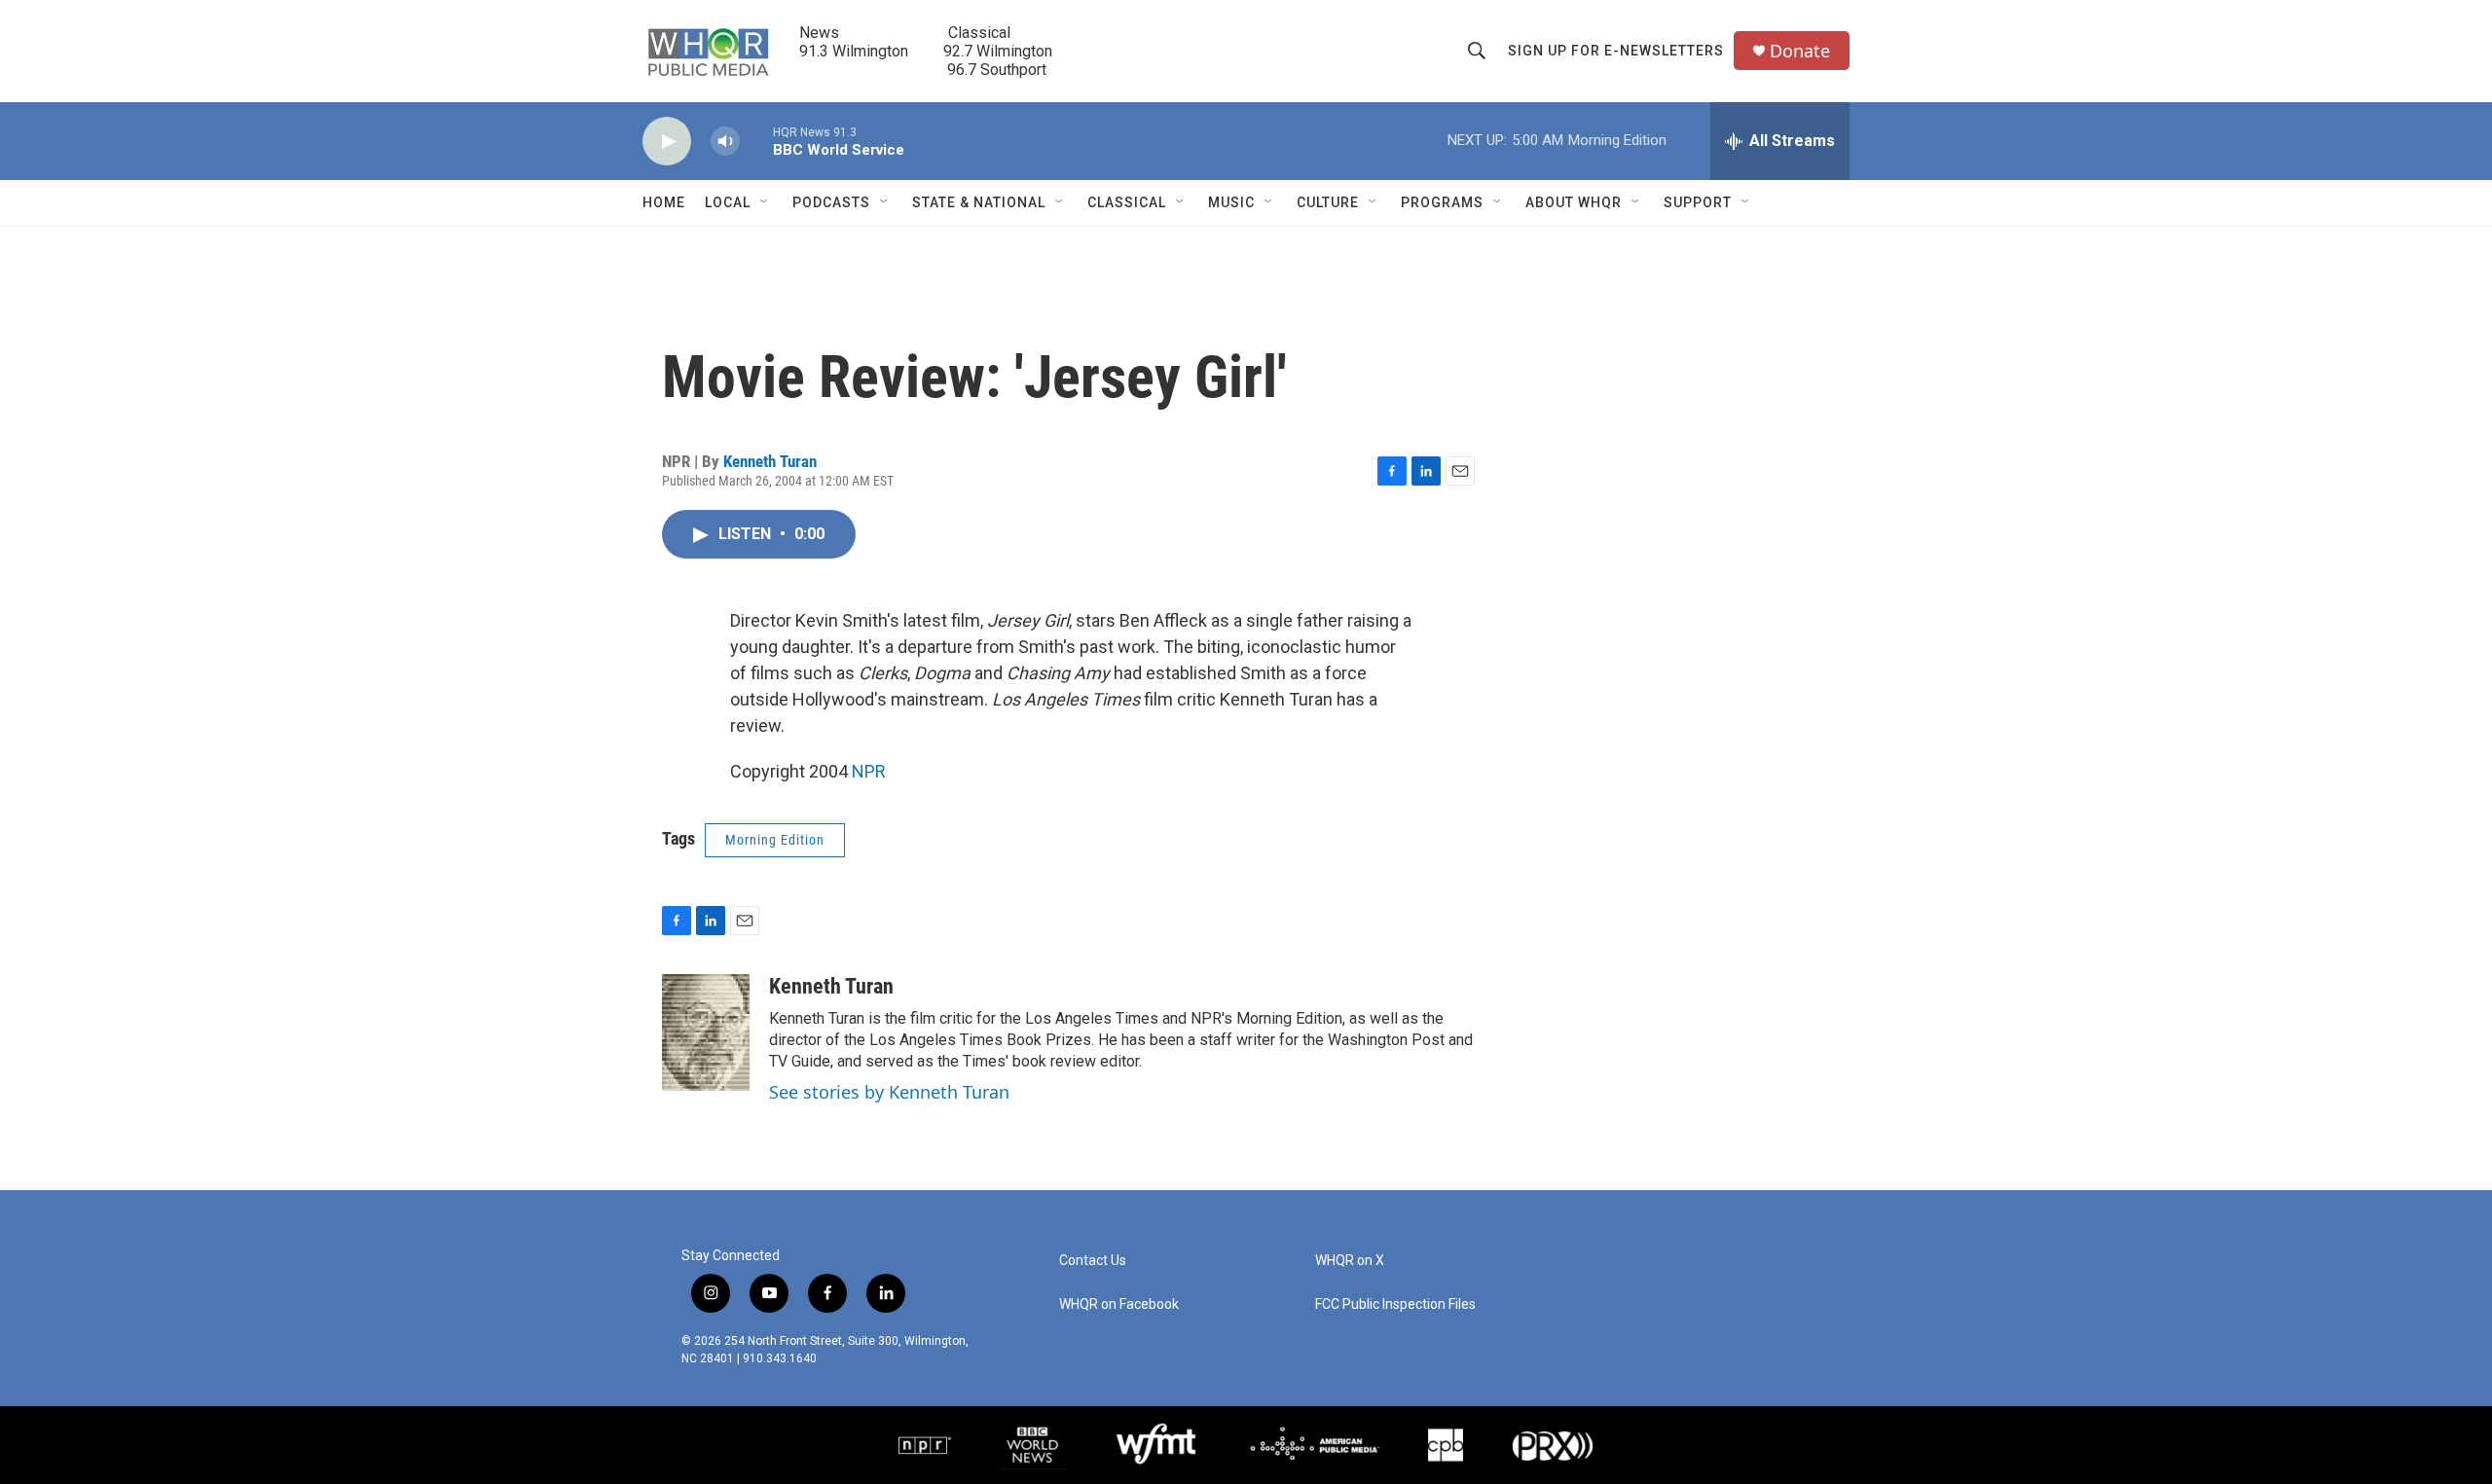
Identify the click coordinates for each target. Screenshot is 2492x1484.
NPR (869, 771)
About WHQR (1574, 202)
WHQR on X (1350, 1261)
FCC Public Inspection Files (1395, 1304)
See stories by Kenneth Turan (889, 1092)
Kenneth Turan (770, 461)
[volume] (725, 142)
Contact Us (1093, 1261)
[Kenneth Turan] (706, 1032)
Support (1698, 202)
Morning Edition (775, 840)
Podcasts (831, 202)
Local (728, 202)
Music (1231, 202)
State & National (979, 202)
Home (664, 202)
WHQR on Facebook (1119, 1304)
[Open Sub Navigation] (765, 202)
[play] (667, 142)
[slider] (756, 141)
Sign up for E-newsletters (1616, 51)
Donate (1800, 51)
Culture (1328, 202)
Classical (1127, 202)
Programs (1442, 202)
